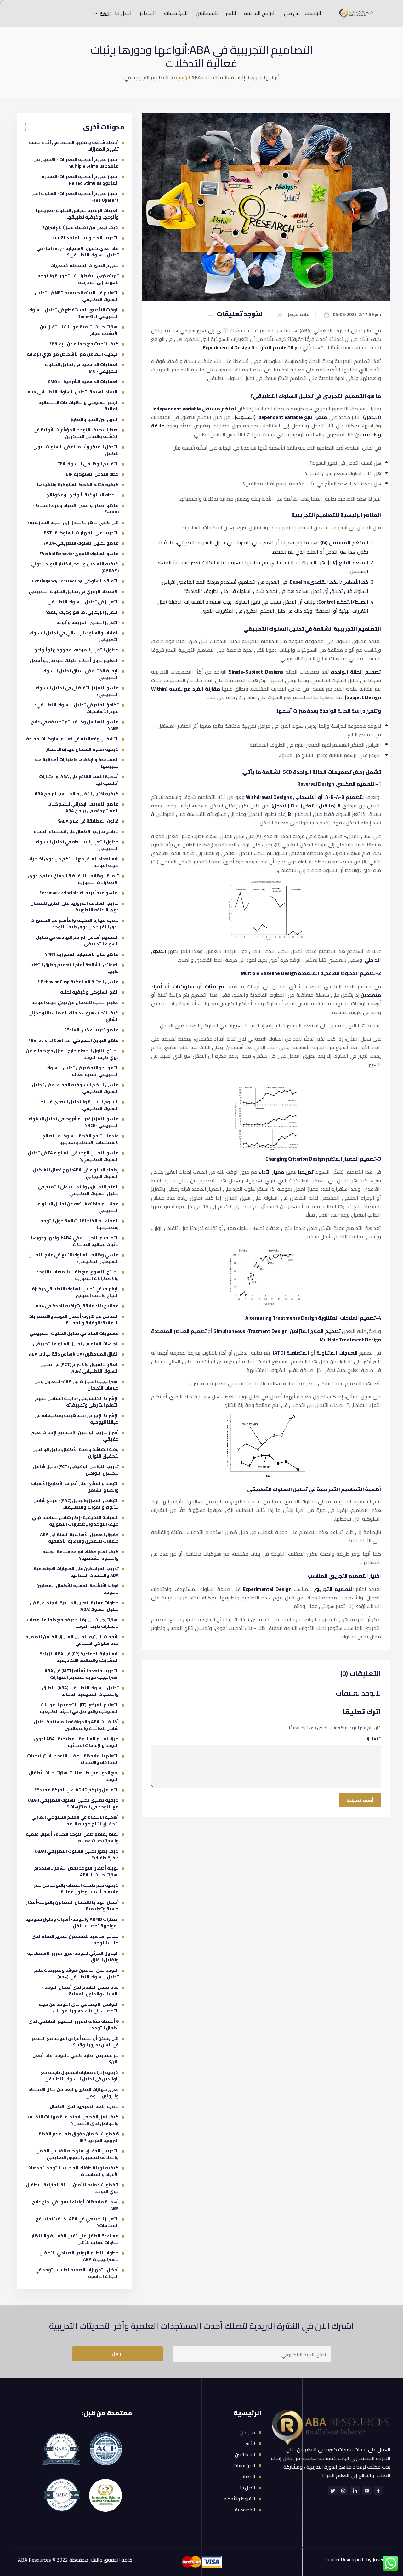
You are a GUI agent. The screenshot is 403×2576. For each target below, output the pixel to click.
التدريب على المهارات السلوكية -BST (81, 533)
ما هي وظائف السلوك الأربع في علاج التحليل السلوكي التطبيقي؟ (74, 1258)
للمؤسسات (176, 13)
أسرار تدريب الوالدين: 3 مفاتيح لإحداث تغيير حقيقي (75, 1436)
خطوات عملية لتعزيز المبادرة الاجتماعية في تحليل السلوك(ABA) (74, 1606)
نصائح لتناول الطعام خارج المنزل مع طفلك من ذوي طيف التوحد (72, 1054)
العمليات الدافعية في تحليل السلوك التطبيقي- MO (82, 368)
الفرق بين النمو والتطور (95, 419)
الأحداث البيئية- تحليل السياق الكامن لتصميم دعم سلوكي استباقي (72, 1640)
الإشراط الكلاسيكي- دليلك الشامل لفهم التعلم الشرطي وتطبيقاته (77, 1402)
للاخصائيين (207, 13)
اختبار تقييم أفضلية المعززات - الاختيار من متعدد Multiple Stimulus (76, 163)
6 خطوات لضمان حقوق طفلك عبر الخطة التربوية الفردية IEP (79, 2137)
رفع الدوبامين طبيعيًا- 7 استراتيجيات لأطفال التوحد (74, 1776)
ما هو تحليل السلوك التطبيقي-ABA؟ (81, 543)
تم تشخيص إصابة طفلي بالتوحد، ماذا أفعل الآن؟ (76, 2059)
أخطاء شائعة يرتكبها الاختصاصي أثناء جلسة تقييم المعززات (74, 146)
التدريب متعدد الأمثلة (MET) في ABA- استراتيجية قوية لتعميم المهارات (81, 1674)
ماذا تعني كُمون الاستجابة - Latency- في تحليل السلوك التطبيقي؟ (78, 252)
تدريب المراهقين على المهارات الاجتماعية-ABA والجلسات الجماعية (75, 1572)
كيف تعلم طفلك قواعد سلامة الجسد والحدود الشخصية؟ (81, 1555)
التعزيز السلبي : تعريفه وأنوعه (88, 622)
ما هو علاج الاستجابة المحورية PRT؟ (82, 954)
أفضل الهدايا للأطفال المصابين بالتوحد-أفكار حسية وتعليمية (72, 1905)
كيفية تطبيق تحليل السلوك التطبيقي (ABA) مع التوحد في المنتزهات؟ (73, 1803)
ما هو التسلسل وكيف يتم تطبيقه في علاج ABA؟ (75, 725)
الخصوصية (245, 2510)
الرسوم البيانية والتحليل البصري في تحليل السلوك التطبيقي (76, 1105)
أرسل (117, 2354)
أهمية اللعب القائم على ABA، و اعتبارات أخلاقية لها (79, 780)
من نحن (292, 13)
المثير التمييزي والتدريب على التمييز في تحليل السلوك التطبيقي (78, 1190)
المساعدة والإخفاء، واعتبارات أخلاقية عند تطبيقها (77, 763)
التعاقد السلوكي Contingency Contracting (75, 581)
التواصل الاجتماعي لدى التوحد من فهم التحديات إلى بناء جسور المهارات (79, 2008)
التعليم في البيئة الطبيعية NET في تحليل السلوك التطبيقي (77, 296)
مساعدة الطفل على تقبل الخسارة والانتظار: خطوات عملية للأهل (74, 2239)
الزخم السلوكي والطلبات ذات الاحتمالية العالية (79, 406)
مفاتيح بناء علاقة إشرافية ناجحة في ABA (77, 1306)
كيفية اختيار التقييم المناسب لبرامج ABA (77, 794)
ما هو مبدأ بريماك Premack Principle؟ (79, 893)
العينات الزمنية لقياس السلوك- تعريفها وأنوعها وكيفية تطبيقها (77, 214)
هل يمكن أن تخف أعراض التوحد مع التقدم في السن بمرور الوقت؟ (75, 2042)
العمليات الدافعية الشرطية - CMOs (83, 382)
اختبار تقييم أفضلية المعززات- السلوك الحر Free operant (75, 197)
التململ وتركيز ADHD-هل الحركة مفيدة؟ (77, 1790)
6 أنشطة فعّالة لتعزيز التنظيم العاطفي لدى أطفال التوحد (74, 2025)
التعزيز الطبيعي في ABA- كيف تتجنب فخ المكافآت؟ (77, 2222)
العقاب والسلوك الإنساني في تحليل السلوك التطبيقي (74, 636)
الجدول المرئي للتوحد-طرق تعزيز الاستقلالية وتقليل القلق (73, 1956)
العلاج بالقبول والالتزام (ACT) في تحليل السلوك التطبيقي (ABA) (79, 1368)
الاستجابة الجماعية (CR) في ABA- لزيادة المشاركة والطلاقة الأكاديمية (79, 1657)
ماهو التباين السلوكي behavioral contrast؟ (74, 1040)
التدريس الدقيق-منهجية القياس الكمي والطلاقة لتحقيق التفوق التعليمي (77, 2154)
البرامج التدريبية (260, 13)
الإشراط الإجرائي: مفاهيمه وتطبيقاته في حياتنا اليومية (77, 1419)
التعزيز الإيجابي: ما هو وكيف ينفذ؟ (82, 612)
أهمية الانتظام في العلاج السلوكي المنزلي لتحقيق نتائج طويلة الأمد (75, 1820)
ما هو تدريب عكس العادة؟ (91, 1030)
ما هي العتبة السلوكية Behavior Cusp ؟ (78, 982)
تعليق (373, 1739)
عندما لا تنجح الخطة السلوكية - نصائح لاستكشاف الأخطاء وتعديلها (80, 1139)
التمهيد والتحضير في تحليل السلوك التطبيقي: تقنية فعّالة (82, 1071)
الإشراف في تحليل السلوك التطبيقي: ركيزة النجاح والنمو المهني (75, 1292)
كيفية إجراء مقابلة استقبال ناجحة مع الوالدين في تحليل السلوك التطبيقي (80, 2076)
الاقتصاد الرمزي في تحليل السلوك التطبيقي (74, 591)
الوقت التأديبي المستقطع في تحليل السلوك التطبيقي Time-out (74, 313)
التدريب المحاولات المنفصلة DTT (85, 238)
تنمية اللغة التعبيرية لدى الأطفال (84, 2106)
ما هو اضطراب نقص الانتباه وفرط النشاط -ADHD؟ (76, 509)
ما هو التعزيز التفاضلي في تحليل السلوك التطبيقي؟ (77, 691)
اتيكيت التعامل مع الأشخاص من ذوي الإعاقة (73, 354)
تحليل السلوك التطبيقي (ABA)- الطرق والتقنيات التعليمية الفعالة (80, 1691)
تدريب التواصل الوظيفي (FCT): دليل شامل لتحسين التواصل (76, 1470)
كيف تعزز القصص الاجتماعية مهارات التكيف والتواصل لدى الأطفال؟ (73, 2120)
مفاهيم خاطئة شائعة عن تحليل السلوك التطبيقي (78, 1207)
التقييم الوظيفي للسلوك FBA (88, 464)
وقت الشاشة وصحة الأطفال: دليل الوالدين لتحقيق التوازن (76, 1453)
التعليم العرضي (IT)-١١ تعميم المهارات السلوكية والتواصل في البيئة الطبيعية (79, 1708)
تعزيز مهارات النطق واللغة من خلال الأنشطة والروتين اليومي (74, 2093)
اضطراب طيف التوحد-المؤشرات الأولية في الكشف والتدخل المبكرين (76, 433)
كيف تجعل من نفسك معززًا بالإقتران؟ (81, 227)
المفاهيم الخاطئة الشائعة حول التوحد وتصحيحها (80, 1224)
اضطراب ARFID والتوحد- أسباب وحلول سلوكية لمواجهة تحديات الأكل (72, 1922)
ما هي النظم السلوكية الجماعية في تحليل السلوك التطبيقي (75, 1088)
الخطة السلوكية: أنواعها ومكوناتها (82, 495)
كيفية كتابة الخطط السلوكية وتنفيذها (78, 485)
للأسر (231, 13)
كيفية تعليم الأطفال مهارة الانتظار (82, 749)
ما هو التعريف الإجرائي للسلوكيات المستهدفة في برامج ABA (83, 807)
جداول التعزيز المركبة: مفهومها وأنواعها (76, 650)
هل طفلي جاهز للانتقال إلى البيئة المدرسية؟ (73, 522)
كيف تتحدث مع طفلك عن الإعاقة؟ (84, 344)
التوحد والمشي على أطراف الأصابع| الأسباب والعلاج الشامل (75, 1487)
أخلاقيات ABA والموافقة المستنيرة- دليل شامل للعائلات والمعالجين (76, 1725)
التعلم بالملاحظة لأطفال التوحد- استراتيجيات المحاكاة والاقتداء (73, 1759)
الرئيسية (313, 13)
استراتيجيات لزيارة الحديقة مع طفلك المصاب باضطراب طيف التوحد (73, 1623)
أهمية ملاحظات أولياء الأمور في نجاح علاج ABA (75, 2205)
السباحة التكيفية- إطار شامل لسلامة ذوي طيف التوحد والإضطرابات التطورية (75, 1521)
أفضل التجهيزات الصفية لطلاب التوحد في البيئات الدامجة (77, 2273)
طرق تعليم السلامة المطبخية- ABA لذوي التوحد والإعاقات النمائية (76, 1742)
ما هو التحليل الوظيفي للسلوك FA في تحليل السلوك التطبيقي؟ (73, 1156)
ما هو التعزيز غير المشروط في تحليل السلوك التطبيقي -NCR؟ (74, 1122)
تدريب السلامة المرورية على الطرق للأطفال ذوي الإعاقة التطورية (75, 906)
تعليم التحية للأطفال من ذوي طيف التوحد (75, 1002)
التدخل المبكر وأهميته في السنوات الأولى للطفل (76, 450)
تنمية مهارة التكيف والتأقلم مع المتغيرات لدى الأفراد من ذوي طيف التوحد (75, 924)
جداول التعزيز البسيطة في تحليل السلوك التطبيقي (77, 845)
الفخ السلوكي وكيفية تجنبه (89, 992)
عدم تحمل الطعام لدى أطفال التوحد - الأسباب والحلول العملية (80, 1991)
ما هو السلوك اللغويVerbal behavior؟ (79, 554)
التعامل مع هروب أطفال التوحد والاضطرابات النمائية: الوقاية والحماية (74, 1320)
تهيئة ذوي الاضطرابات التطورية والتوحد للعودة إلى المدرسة (78, 279)
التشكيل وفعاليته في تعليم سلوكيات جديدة (72, 739)
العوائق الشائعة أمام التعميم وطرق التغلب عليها (74, 968)
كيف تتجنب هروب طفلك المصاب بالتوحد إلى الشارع (74, 1016)
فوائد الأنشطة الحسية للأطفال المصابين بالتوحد (77, 1589)
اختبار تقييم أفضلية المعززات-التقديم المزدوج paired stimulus (80, 180)
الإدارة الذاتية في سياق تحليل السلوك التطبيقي (81, 674)
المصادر (148, 13)
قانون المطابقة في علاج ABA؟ (88, 821)
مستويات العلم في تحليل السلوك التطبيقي (74, 1333)
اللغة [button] (105, 14)
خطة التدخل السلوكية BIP (92, 474)
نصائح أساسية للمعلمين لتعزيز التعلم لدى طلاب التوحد (75, 1939)
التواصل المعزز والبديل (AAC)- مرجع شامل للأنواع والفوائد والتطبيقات (76, 1504)
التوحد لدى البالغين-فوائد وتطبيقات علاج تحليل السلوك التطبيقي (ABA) (76, 1974)
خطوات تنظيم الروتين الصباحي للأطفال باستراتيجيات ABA (79, 2256)
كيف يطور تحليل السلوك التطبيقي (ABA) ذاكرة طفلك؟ (77, 1854)
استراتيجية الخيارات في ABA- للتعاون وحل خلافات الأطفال (77, 1385)
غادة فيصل (298, 315)
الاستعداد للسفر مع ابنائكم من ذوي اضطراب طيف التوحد (73, 862)
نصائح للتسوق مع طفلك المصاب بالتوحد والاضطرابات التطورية (77, 1275)
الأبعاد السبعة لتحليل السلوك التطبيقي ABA (73, 392)
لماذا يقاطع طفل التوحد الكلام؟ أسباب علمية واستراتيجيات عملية (72, 1837)
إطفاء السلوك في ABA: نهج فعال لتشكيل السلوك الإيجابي (76, 1173)
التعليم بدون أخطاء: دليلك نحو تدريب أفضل (74, 660)
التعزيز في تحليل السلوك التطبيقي (83, 602)
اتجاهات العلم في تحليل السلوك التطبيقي (76, 1344)
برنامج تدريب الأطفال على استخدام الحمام (76, 831)
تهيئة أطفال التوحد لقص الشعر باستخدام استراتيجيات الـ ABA (76, 1871)
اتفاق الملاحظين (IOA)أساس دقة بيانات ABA (74, 1354)
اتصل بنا (123, 13)
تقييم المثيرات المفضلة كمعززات (85, 265)
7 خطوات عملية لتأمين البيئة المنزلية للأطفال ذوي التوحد (72, 2188)
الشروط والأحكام (239, 2499)
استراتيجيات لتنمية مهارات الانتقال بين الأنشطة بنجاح (79, 330)
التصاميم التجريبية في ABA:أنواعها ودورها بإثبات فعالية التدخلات (75, 1241)
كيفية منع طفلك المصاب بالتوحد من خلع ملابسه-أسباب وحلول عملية (76, 1888)
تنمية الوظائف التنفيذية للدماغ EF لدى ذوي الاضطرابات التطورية (73, 879)
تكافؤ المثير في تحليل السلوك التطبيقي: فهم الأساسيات (77, 708)
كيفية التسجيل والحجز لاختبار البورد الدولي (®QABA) (75, 567)
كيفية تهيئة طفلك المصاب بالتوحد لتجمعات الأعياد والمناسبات (73, 2171)
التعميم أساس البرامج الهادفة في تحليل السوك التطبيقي (77, 941)
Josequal (382, 2559)
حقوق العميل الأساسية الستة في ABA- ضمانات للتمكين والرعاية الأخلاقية (78, 1538)
